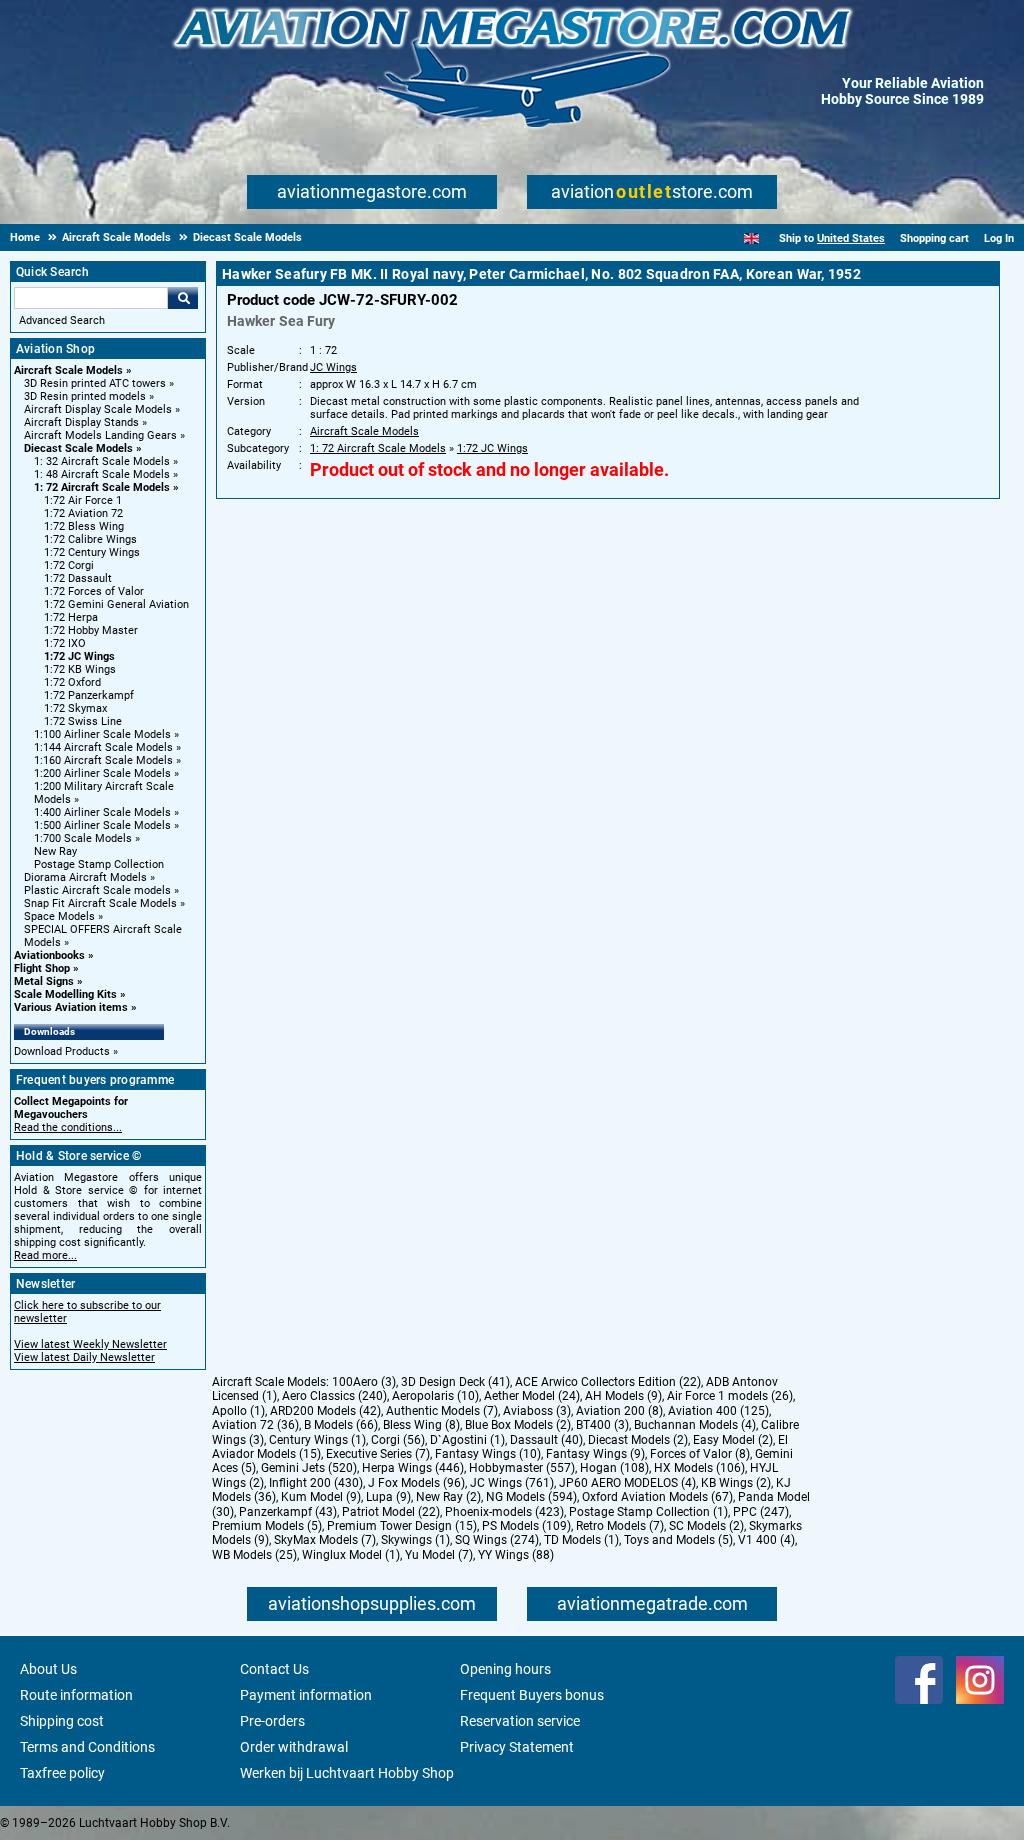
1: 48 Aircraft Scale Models (102, 474)
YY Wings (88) (516, 1555)
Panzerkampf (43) (288, 1512)
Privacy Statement (517, 1747)
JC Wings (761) (512, 1483)
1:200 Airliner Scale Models (102, 773)
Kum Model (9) (321, 1497)
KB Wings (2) (736, 1483)
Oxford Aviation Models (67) (657, 1497)
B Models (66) (341, 1425)
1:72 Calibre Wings (90, 539)
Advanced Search (62, 320)
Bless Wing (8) (421, 1425)
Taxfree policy (62, 1773)
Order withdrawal (294, 1747)
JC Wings (333, 367)
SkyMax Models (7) (325, 1540)
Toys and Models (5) (678, 1540)
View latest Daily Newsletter (84, 1357)
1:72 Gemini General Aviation (116, 604)
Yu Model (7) (439, 1555)
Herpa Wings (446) (413, 1468)
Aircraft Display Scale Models (98, 409)
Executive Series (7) (378, 1454)
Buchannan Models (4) (695, 1425)
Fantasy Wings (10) (488, 1454)
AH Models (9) (623, 1396)
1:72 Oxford (72, 682)
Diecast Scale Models (78, 448)
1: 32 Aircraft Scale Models (102, 461)
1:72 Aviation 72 (83, 513)
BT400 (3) (602, 1425)
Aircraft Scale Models (68, 370)
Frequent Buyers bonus (532, 1695)
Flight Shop (42, 968)
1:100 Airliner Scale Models (102, 734)
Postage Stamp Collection (99, 864)
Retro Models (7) (620, 1526)
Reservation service (520, 1721)
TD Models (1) (581, 1540)
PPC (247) (761, 1512)
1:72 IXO (65, 643)
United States (851, 238)
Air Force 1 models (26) (730, 1396)
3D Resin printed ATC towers (95, 383)
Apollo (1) (238, 1411)
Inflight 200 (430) (316, 1483)
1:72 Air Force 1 (83, 500)
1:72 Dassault (78, 578)
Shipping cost (62, 1721)
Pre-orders (272, 1721)
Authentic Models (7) (442, 1411)
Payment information (306, 1695)
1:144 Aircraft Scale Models (103, 747)
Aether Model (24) (532, 1396)
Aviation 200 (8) (619, 1411)
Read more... (45, 1255)
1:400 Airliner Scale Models (102, 812)
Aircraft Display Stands (81, 422)
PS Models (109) (526, 1526)
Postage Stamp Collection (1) (648, 1512)
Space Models (59, 916)
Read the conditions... (68, 1127)
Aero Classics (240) (334, 1396)
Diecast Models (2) (638, 1440)
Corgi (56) (398, 1440)
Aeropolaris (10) (435, 1396)
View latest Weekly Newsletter (90, 1344)
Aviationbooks (49, 955)
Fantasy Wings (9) (595, 1454)
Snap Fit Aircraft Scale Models (100, 903)
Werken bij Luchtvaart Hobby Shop (347, 1773)
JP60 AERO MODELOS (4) (627, 1483)
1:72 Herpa (71, 617)
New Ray (55, 851)
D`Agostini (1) (467, 1440)
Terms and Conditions (87, 1747)
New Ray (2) (448, 1497)
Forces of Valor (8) (700, 1454)
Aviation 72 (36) (255, 1425)
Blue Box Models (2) (518, 1425)
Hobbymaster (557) (522, 1468)
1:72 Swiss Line (83, 721)
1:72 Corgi (69, 565)
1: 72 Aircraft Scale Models (102, 487)
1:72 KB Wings (80, 669)
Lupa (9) (388, 1497)
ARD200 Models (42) (325, 1411)
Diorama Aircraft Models (85, 877)
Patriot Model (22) (391, 1512)
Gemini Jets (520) (309, 1468)
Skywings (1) (415, 1540)
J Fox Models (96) (416, 1483)
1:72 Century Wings (92, 552)
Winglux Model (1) (351, 1555)
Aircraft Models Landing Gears (100, 435)
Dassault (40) (546, 1440)
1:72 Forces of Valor (94, 591)
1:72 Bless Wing (84, 526)
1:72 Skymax (75, 708)
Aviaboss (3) (537, 1411)
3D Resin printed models (85, 396)
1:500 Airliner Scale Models (102, 825)
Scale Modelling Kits (65, 994)
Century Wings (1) (317, 1440)
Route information (76, 1695)
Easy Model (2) (733, 1440)
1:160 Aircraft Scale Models (103, 760)
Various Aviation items (71, 1007)
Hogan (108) (614, 1468)
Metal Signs (44, 981)
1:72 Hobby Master (91, 630)
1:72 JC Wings (79, 656)
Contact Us (274, 1669)
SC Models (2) (706, 1526)
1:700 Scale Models (83, 838)
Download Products (62, 1051)
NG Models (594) (531, 1497)
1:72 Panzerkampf (89, 695)
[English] (751, 238)
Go (183, 298)
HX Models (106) (699, 1468)
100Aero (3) (364, 1382)
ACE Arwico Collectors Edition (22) (608, 1382)
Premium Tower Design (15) (402, 1526)
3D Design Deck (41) (455, 1382)
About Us (48, 1669)
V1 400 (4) (766, 1540)
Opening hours (505, 1669)
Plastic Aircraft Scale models (97, 890)
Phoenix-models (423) (504, 1512)
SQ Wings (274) (497, 1540)
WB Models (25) (254, 1555)
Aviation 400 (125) (718, 1411)
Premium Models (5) (267, 1526)
